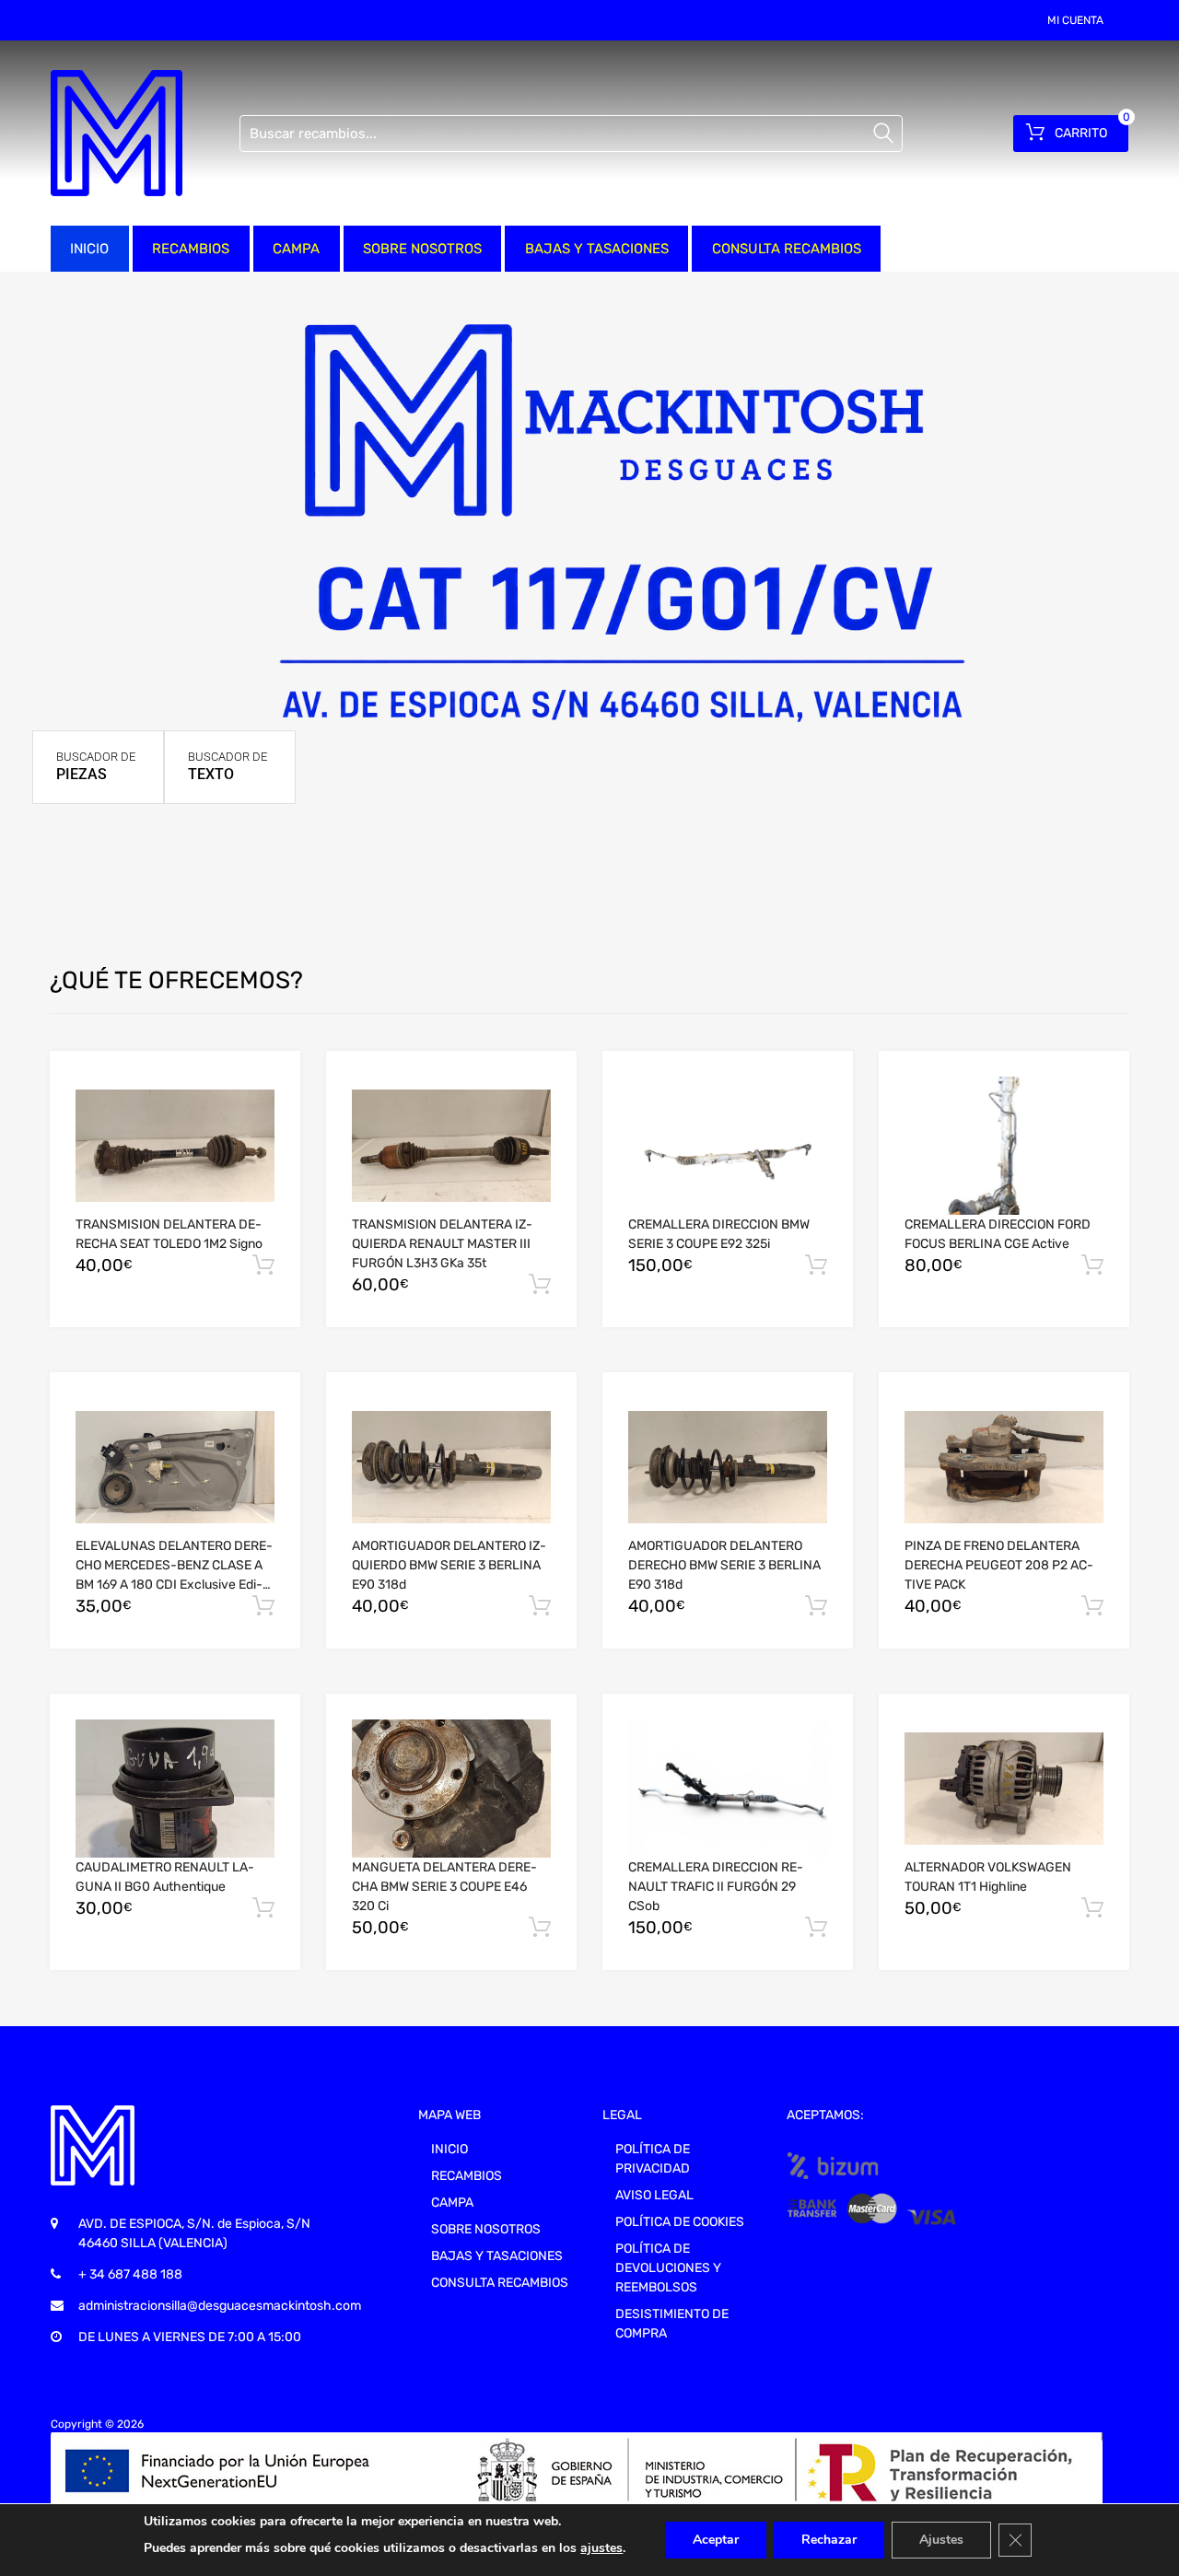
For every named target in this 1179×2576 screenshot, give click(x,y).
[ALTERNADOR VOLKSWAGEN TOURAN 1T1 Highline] (1004, 1789)
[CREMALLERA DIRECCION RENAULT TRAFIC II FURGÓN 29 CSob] (728, 1789)
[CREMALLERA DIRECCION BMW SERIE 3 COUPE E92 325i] (728, 1146)
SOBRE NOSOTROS (422, 249)
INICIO (89, 249)
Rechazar (829, 2540)
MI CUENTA (1075, 20)
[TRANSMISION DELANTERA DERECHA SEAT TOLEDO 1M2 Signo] (175, 1146)
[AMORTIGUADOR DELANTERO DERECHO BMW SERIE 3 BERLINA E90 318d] (728, 1467)
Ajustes (941, 2540)
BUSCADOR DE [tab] (96, 766)
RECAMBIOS (191, 249)
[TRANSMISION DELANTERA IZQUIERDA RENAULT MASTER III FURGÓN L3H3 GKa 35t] (451, 1146)
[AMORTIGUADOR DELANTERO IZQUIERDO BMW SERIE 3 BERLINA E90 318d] (451, 1467)
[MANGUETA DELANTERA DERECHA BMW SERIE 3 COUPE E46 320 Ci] (451, 1789)
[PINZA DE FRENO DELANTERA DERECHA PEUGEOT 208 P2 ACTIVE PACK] (1004, 1467)
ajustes (601, 2548)
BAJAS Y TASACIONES (597, 249)
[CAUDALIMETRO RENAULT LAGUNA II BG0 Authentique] (175, 1789)
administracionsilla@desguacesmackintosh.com (220, 2306)
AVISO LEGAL (654, 2195)
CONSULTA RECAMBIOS (787, 249)
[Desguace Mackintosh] (117, 133)
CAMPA (296, 249)
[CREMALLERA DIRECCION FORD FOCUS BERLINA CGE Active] (1004, 1146)
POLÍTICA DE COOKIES (680, 2222)
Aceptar (716, 2540)
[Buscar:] (571, 134)
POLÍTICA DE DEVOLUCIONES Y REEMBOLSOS (668, 2268)
